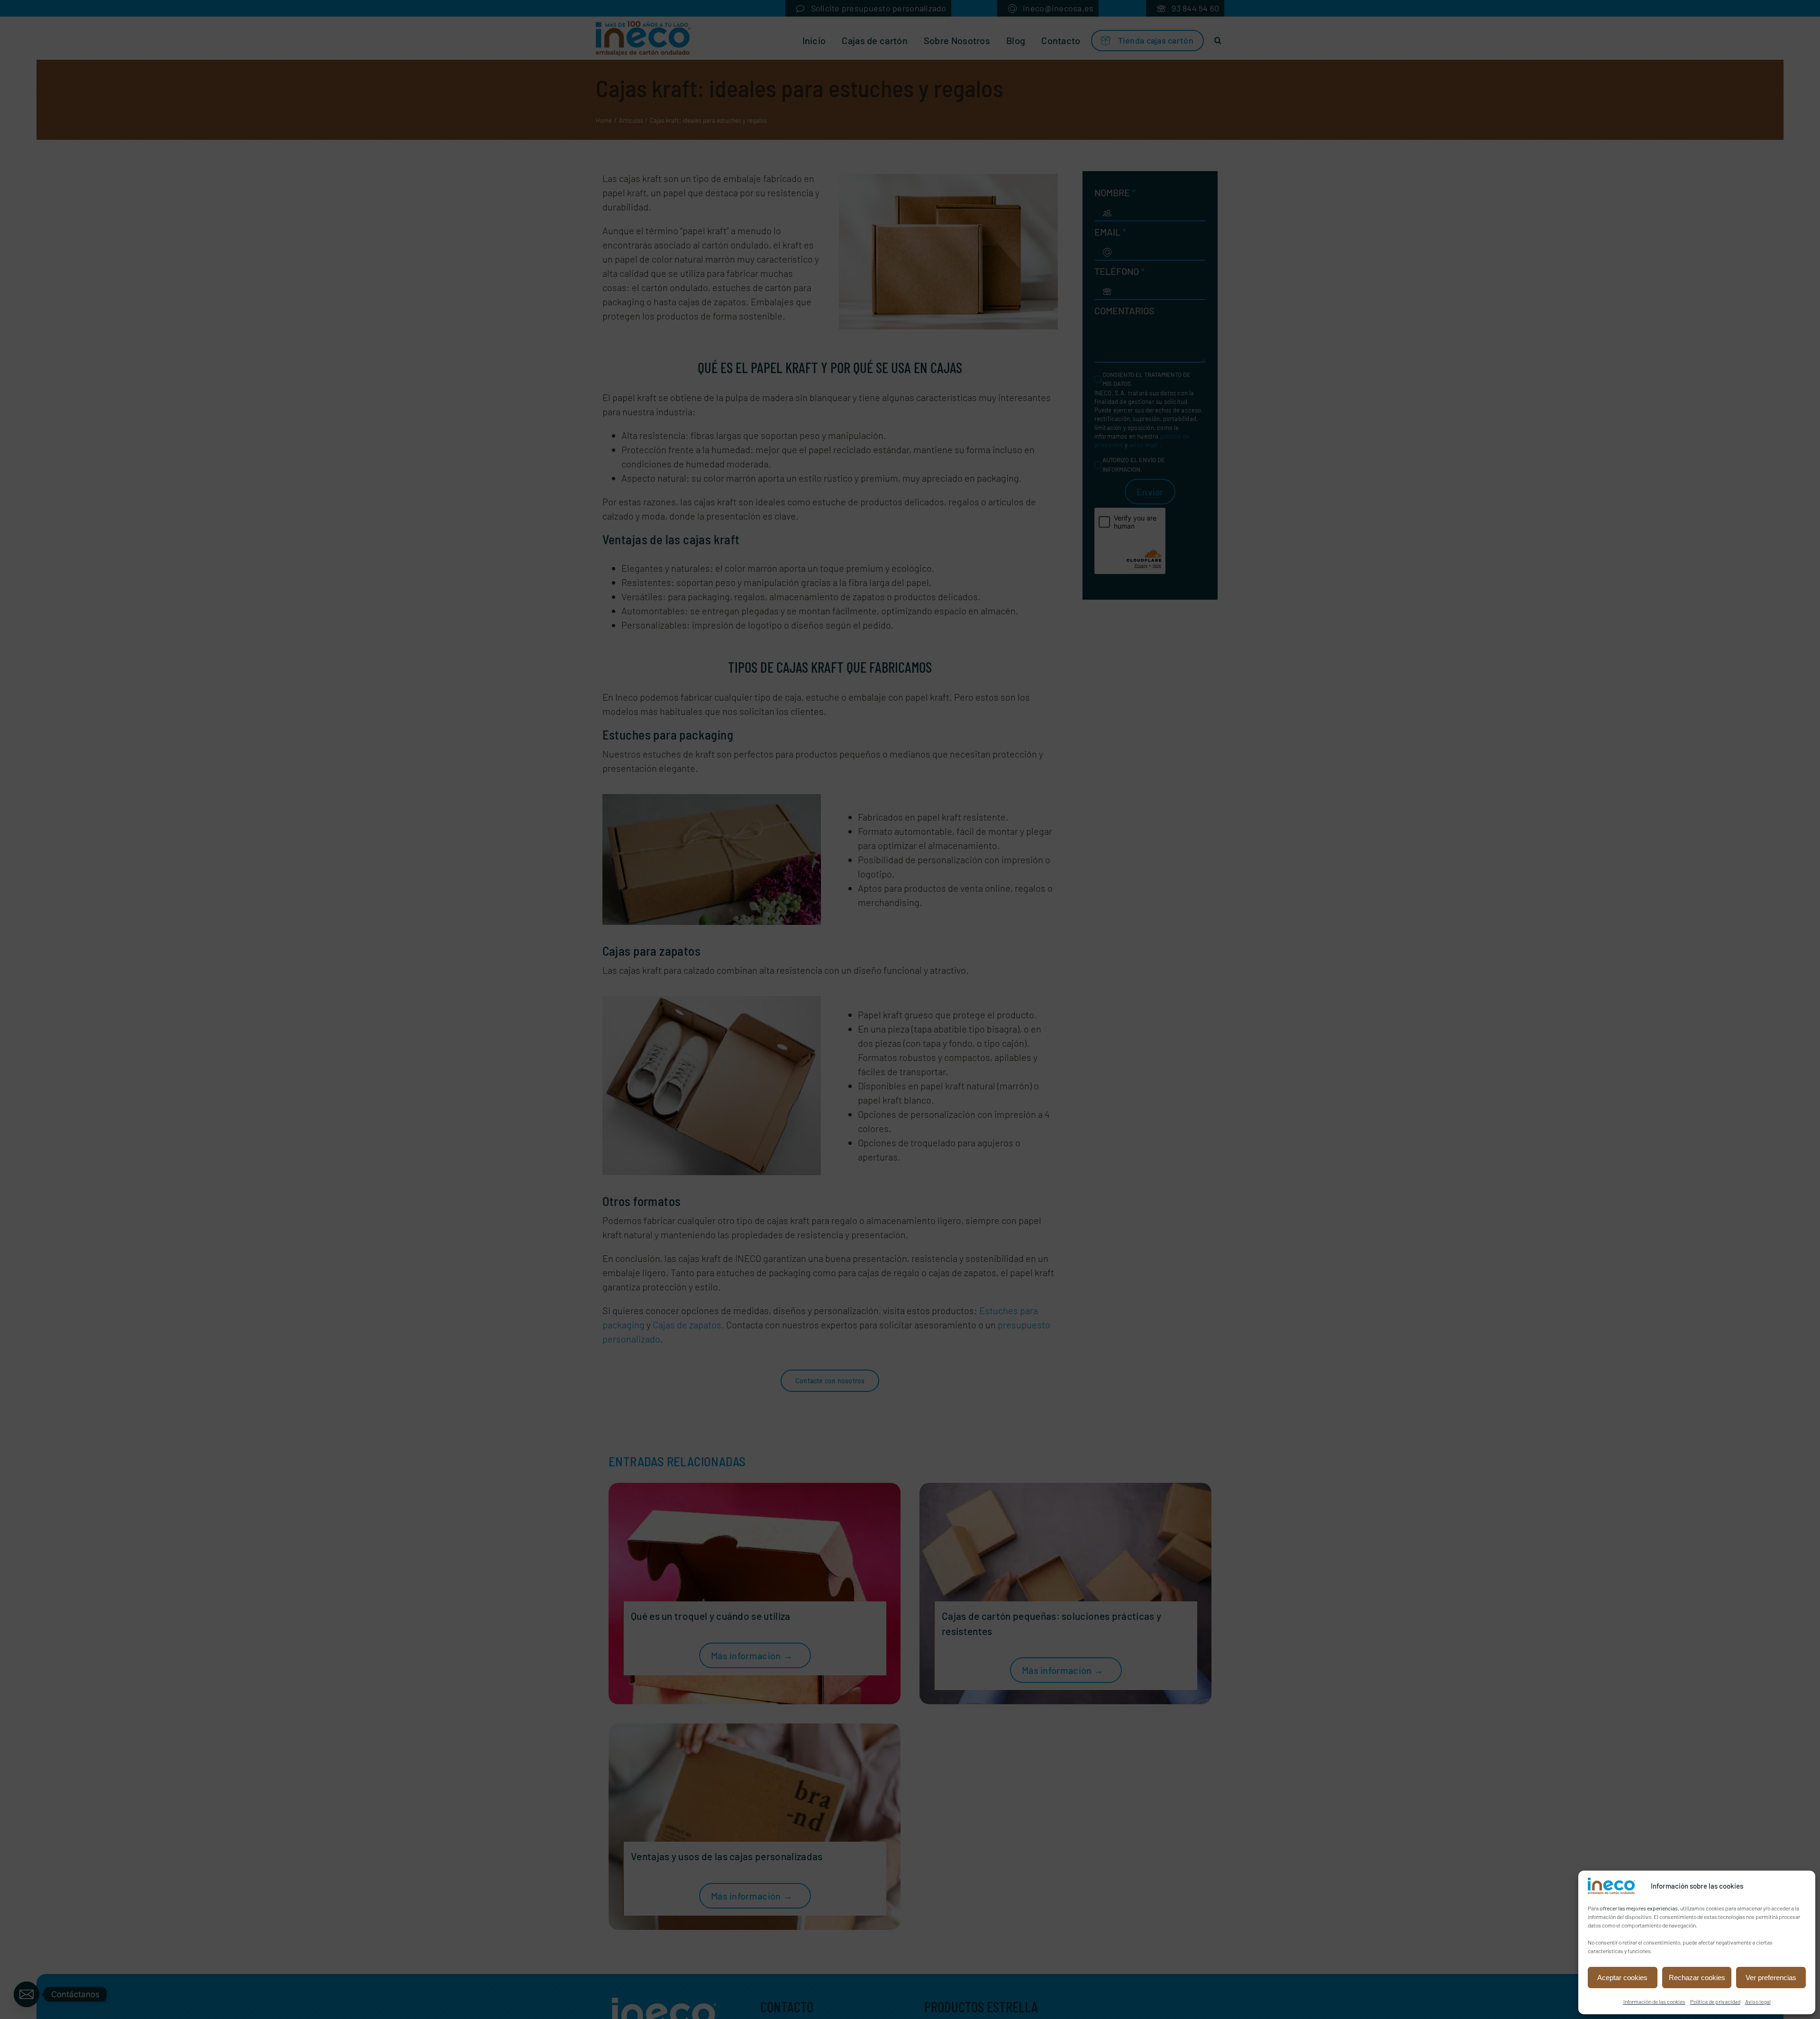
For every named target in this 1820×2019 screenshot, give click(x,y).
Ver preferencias (1771, 1978)
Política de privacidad (1715, 2001)
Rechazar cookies (1697, 1978)
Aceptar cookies (1622, 1978)
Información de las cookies (1654, 2001)
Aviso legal (1758, 2001)
